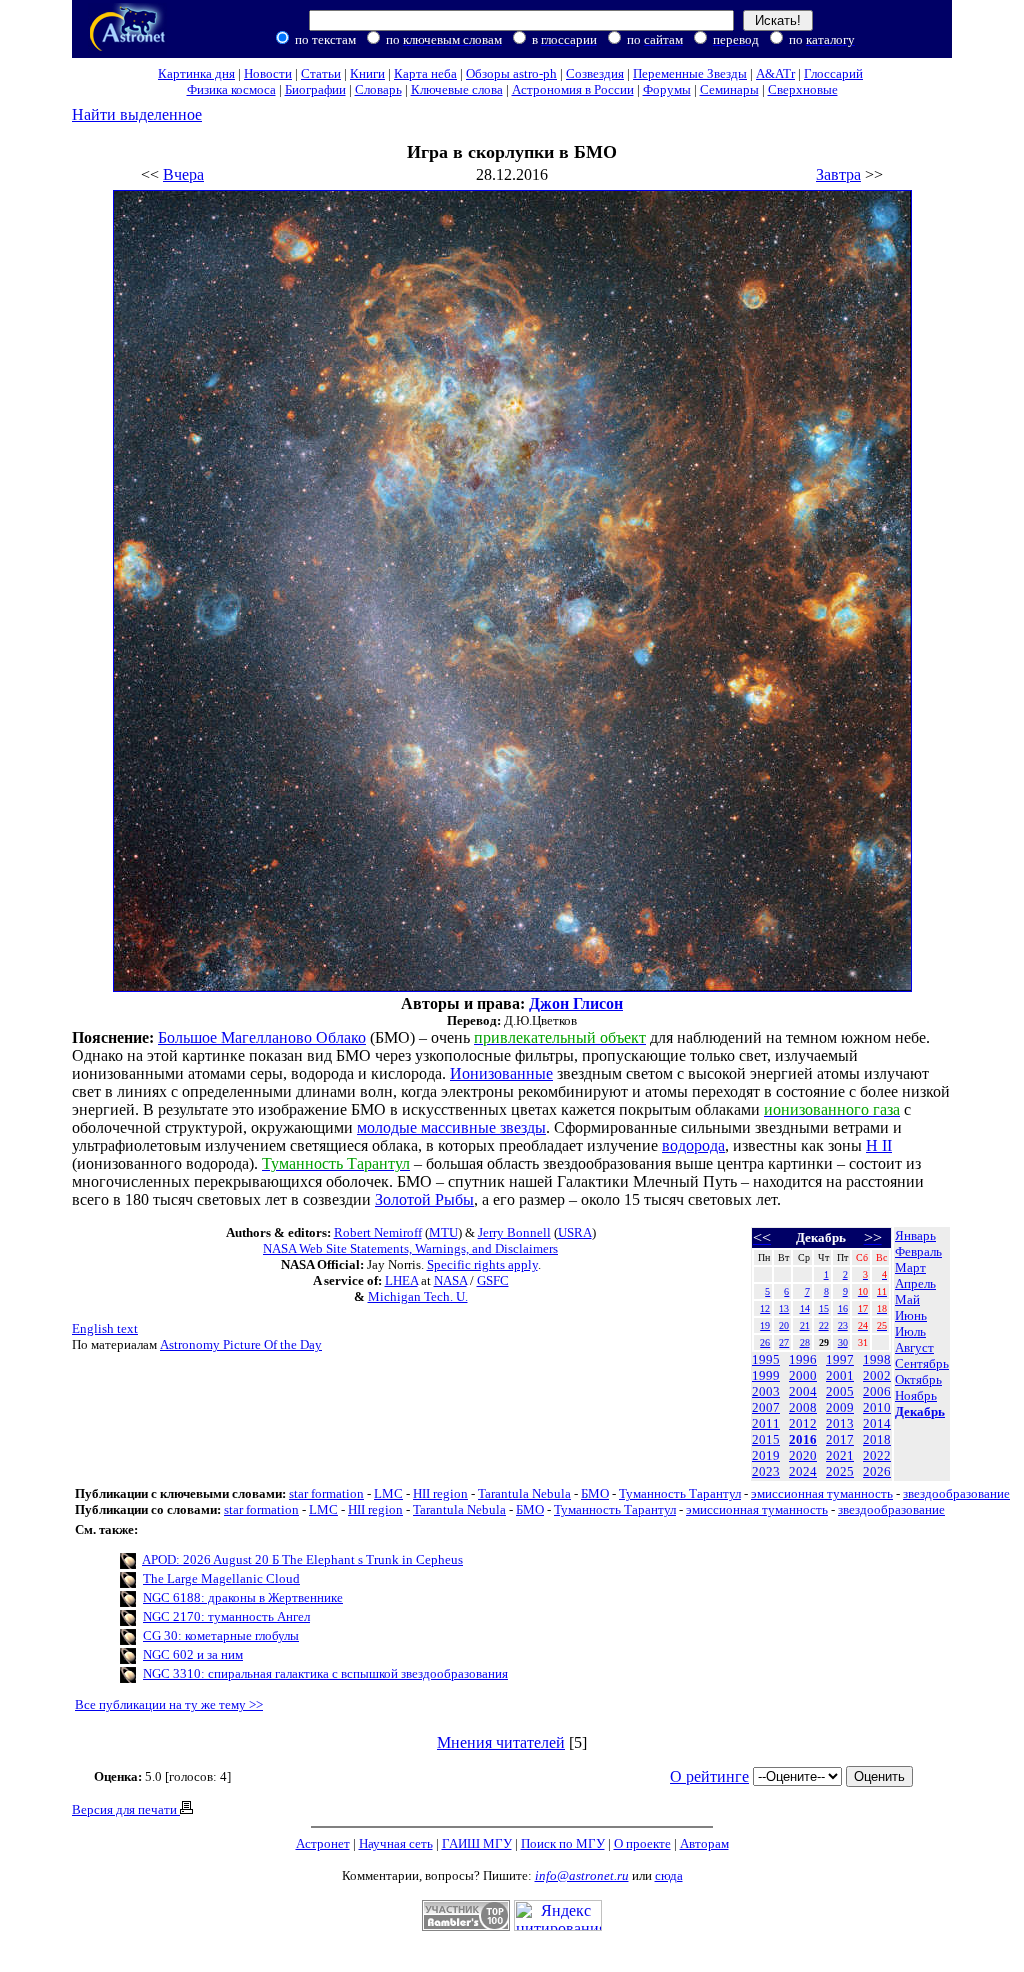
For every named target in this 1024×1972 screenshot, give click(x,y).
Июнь (911, 1315)
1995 (766, 1359)
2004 (803, 1391)
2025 (840, 1471)
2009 (840, 1407)
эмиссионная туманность (822, 1493)
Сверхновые (803, 89)
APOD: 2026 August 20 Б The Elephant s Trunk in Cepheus (302, 1559)
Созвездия (595, 73)
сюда (669, 1875)
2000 (803, 1375)
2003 (766, 1391)
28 (805, 1342)
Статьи (321, 73)
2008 (803, 1407)
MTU (443, 1232)
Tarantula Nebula (524, 1493)
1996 (803, 1359)
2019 (766, 1455)
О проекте (642, 1843)
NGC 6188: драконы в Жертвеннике (243, 1597)
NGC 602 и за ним (193, 1654)
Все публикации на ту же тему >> (169, 1704)
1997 (840, 1359)
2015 (766, 1439)
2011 (766, 1423)
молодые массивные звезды (451, 1127)
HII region (440, 1493)
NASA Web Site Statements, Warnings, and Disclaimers (410, 1248)
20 (784, 1325)
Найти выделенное (137, 114)
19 (765, 1325)
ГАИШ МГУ (477, 1843)
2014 (877, 1423)
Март (910, 1267)
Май (907, 1299)
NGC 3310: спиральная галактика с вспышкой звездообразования (325, 1673)
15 (824, 1308)
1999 (766, 1375)
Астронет (323, 1843)
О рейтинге (709, 1776)
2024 (803, 1471)
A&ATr (775, 73)
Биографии (315, 89)
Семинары (729, 89)
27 (784, 1342)
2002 (877, 1375)
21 (805, 1325)
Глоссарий (833, 73)
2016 (803, 1439)
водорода (693, 1145)
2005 (840, 1391)
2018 (877, 1439)
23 (843, 1325)
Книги (367, 73)
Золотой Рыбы (424, 1199)
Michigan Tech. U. (418, 1296)
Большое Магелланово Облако (262, 1037)
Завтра (838, 174)
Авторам (704, 1843)
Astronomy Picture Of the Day (241, 1344)
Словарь (378, 89)
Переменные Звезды (690, 73)
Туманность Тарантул (680, 1493)
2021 (840, 1455)
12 (765, 1308)
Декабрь (920, 1411)
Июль (910, 1331)
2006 (877, 1391)
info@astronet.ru (582, 1875)
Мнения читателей (501, 1742)
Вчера (183, 174)
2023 (766, 1471)
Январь (915, 1235)
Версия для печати (126, 1809)
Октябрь (918, 1379)
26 (765, 1342)
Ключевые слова (457, 89)
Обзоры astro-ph (511, 73)
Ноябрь (916, 1395)
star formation (326, 1493)
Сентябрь (922, 1363)
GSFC (493, 1280)
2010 (877, 1407)
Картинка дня (196, 73)
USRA (575, 1232)
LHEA (401, 1280)
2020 (803, 1455)
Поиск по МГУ (563, 1843)
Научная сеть (396, 1843)
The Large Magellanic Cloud (221, 1578)
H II (879, 1145)
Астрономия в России (573, 89)
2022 (877, 1455)
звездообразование (956, 1493)
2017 (840, 1439)
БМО (595, 1493)
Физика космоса (231, 89)
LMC (388, 1493)
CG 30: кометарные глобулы (221, 1635)
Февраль (918, 1251)
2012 (803, 1423)
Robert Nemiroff (378, 1232)
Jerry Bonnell (514, 1232)
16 (843, 1308)
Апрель (915, 1283)
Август (914, 1347)
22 (824, 1325)
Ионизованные (501, 1073)
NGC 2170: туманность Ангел (226, 1616)
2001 (840, 1375)
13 (784, 1308)
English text (105, 1328)
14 (805, 1308)
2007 (766, 1407)
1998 (877, 1359)
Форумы (667, 89)
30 (843, 1342)
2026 (877, 1471)
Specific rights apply (482, 1264)
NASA (450, 1280)
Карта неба (425, 73)
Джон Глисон (576, 1003)
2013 (840, 1423)
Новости (268, 73)
